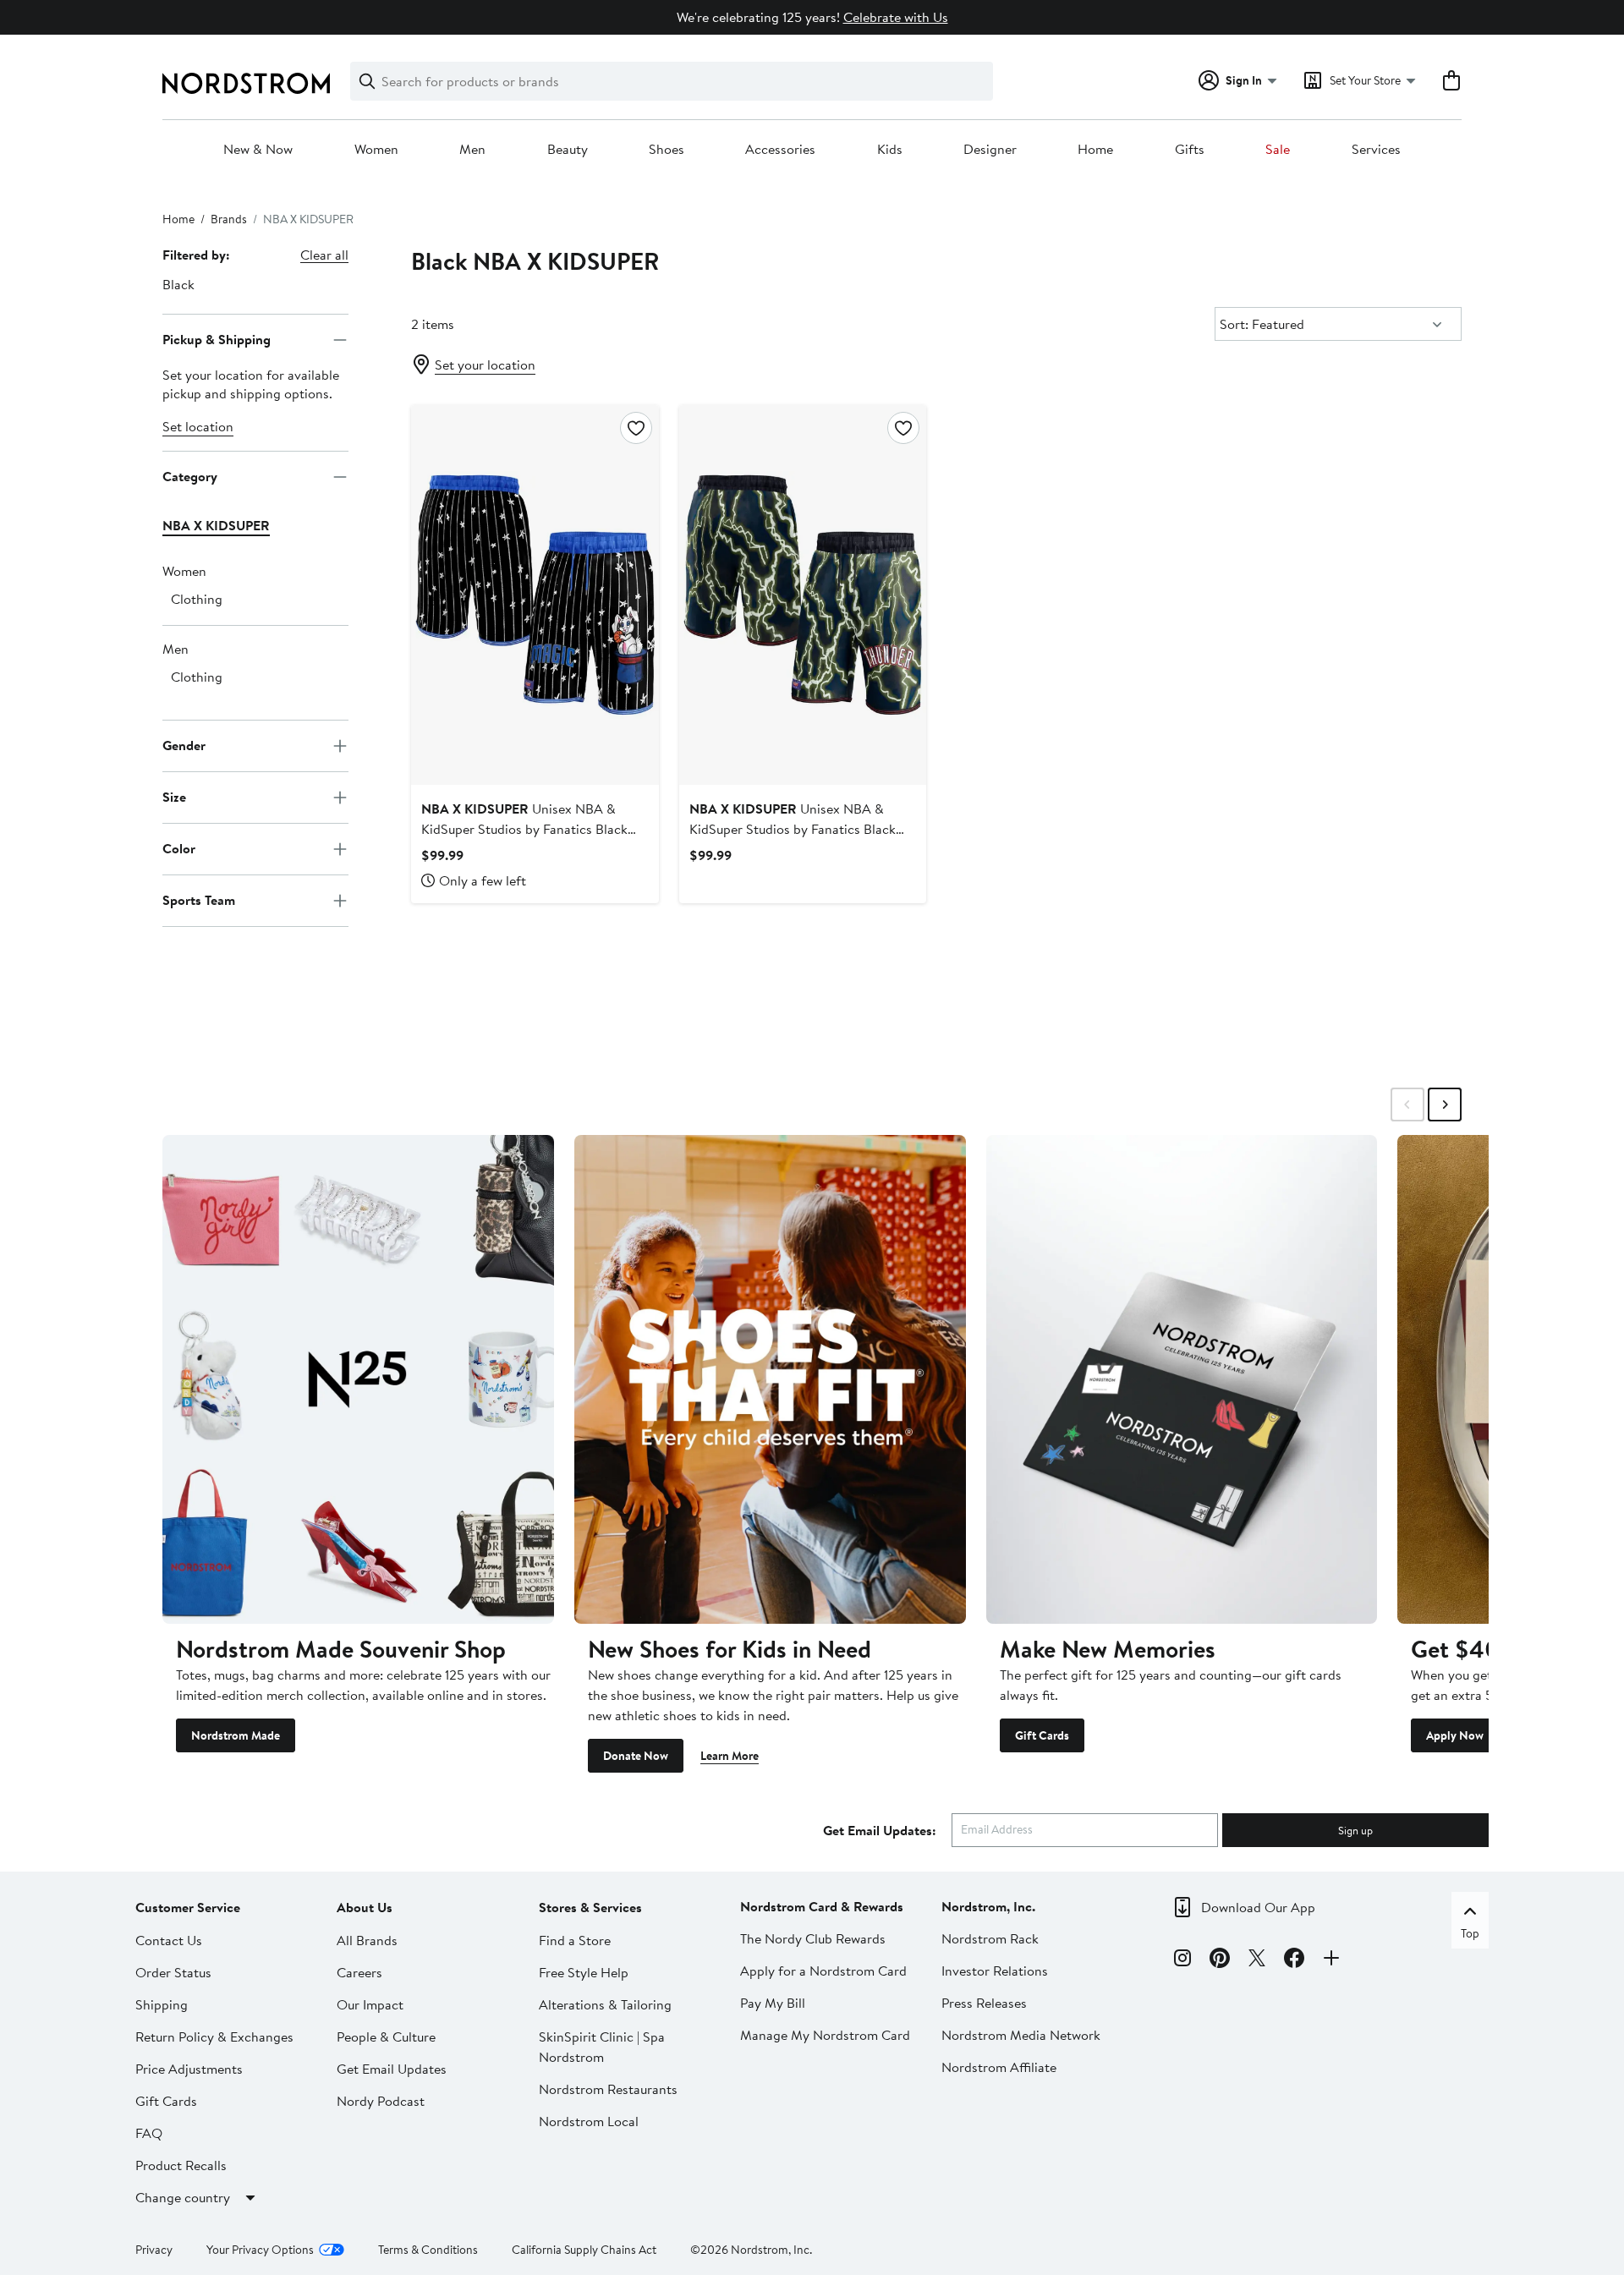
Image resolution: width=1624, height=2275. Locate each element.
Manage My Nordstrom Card (825, 2035)
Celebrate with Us (896, 17)
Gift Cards (1042, 1735)
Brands (229, 219)
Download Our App (1258, 1907)
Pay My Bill (773, 2003)
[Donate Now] (770, 1379)
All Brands (367, 1940)
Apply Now (1455, 1735)
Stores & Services (590, 1907)
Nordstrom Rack (990, 1938)
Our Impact (370, 2004)
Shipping (162, 2004)
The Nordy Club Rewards (813, 1938)
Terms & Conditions (428, 2250)
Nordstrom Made (236, 1735)
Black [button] (178, 284)
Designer (990, 150)
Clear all (324, 255)
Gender (184, 745)
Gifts (1190, 150)
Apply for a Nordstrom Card (823, 1971)
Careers (359, 1972)
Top (1470, 1933)
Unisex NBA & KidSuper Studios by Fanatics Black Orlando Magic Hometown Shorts (524, 829)
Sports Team (199, 900)
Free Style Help (584, 1972)
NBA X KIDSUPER (216, 525)
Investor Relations (995, 1971)
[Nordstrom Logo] (246, 83)
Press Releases (984, 2003)
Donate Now (636, 1756)
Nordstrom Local (589, 2121)
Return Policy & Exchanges (214, 2037)
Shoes (667, 150)
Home (1095, 150)
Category (190, 476)
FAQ (149, 2133)
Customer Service (188, 1907)
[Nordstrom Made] (358, 1379)
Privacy (154, 2250)
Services (1376, 150)
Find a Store (575, 1940)
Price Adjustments (189, 2069)
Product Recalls (181, 2165)
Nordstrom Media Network (1021, 2035)
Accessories (780, 150)
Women (376, 150)
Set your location (485, 365)
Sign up (1355, 1830)
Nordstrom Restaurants (608, 2089)
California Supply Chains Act (584, 2250)
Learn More (730, 1756)
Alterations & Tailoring (605, 2004)
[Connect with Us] (1331, 1960)
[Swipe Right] (1445, 1105)
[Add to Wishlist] (636, 428)
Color (179, 848)
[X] (1257, 1960)
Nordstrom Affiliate (999, 2067)
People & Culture (386, 2037)
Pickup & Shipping (217, 339)
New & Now (258, 150)
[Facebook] (1294, 1960)
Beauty (568, 150)
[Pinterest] (1220, 1960)
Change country (183, 2197)
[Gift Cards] (1182, 1379)
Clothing (197, 599)
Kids (890, 150)
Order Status (173, 1972)
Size (174, 797)
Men (472, 150)
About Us (365, 1907)
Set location (198, 426)
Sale (1278, 150)
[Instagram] (1182, 1960)
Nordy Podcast (381, 2101)
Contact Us (169, 1940)
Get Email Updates (392, 2069)
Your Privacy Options (260, 2250)
